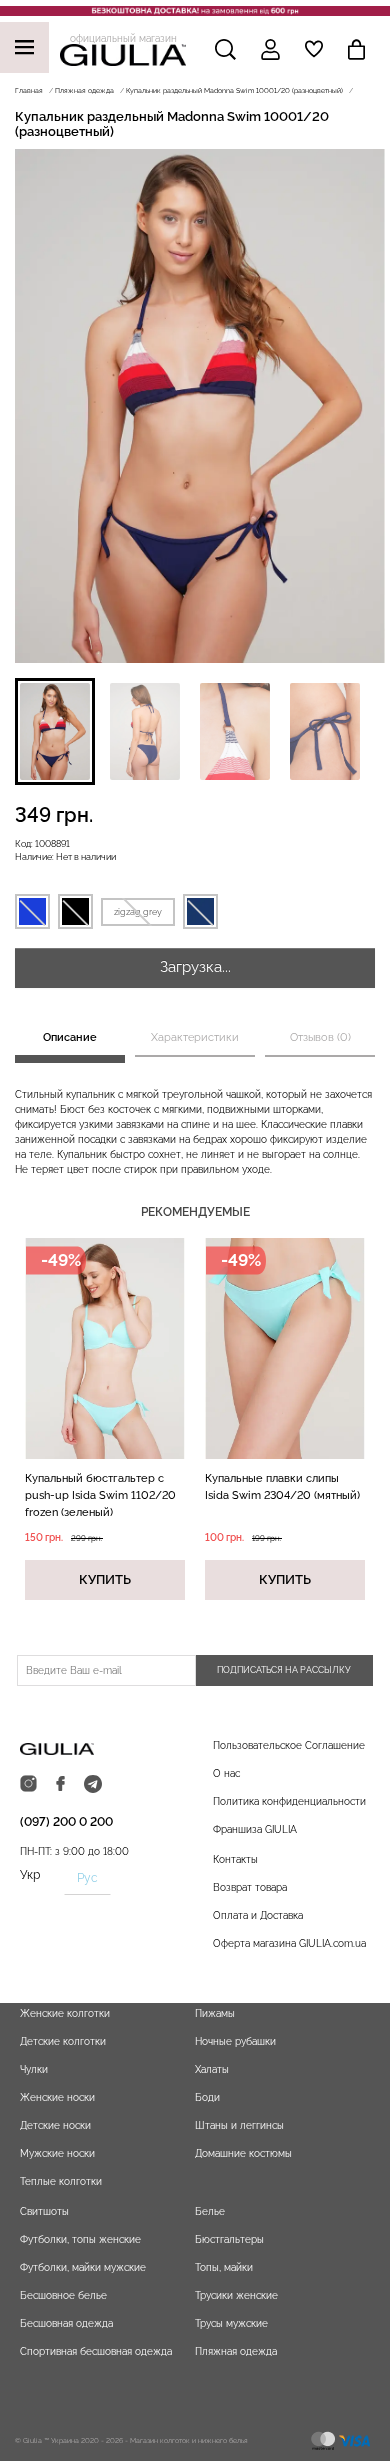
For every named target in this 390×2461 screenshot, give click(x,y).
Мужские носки (57, 2153)
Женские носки (57, 2097)
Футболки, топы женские (80, 2239)
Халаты (212, 2069)
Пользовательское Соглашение (289, 1745)
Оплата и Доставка (258, 1915)
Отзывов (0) (320, 1037)
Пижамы (215, 2013)
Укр (30, 1875)
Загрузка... (195, 967)
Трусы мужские (231, 2323)
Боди (207, 2097)
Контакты (235, 1859)
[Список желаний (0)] (314, 49)
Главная (29, 90)
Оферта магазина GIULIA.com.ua (289, 1943)
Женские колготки (65, 2013)
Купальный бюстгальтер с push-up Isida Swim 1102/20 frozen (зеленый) (100, 1495)
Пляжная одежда (84, 90)
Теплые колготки (61, 2181)
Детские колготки (63, 2041)
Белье (210, 2211)
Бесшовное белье (63, 2295)
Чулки (34, 2069)
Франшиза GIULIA (255, 1829)
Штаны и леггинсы (239, 2125)
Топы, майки (224, 2267)
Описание (70, 1037)
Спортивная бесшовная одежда (96, 2351)
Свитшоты (44, 2211)
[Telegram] (93, 1784)
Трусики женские (236, 2295)
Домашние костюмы (243, 2153)
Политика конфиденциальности (289, 1801)
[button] (55, 731)
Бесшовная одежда (66, 2323)
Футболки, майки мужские (83, 2267)
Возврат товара (250, 1887)
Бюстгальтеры (229, 2239)
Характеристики (195, 1037)
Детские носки (55, 2125)
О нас (226, 1773)
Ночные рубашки (235, 2041)
